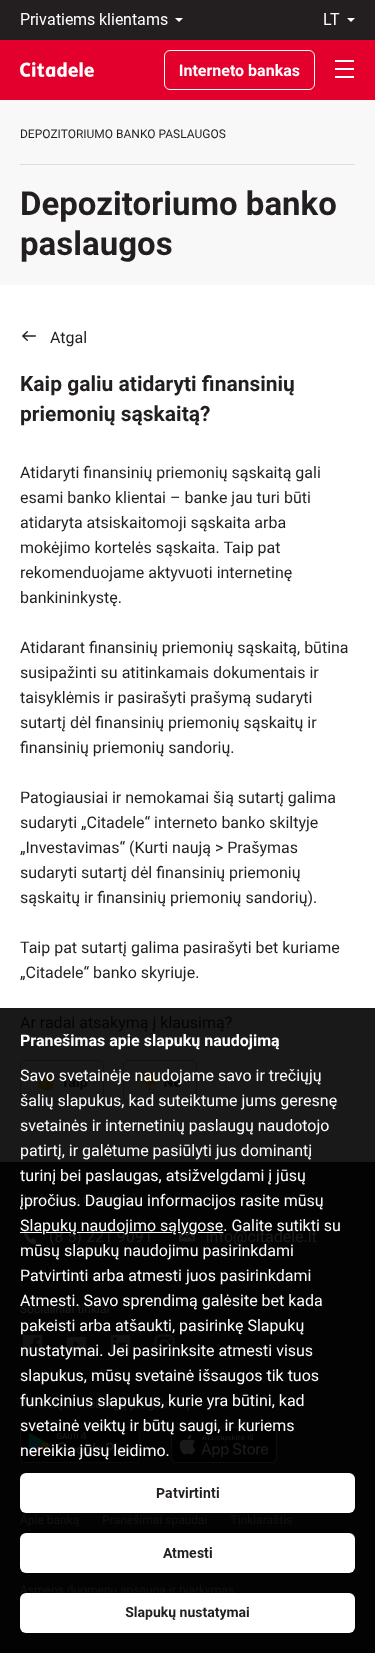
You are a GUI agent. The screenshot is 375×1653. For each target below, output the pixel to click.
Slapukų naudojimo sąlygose (121, 1225)
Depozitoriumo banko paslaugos (123, 134)
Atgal (68, 337)
